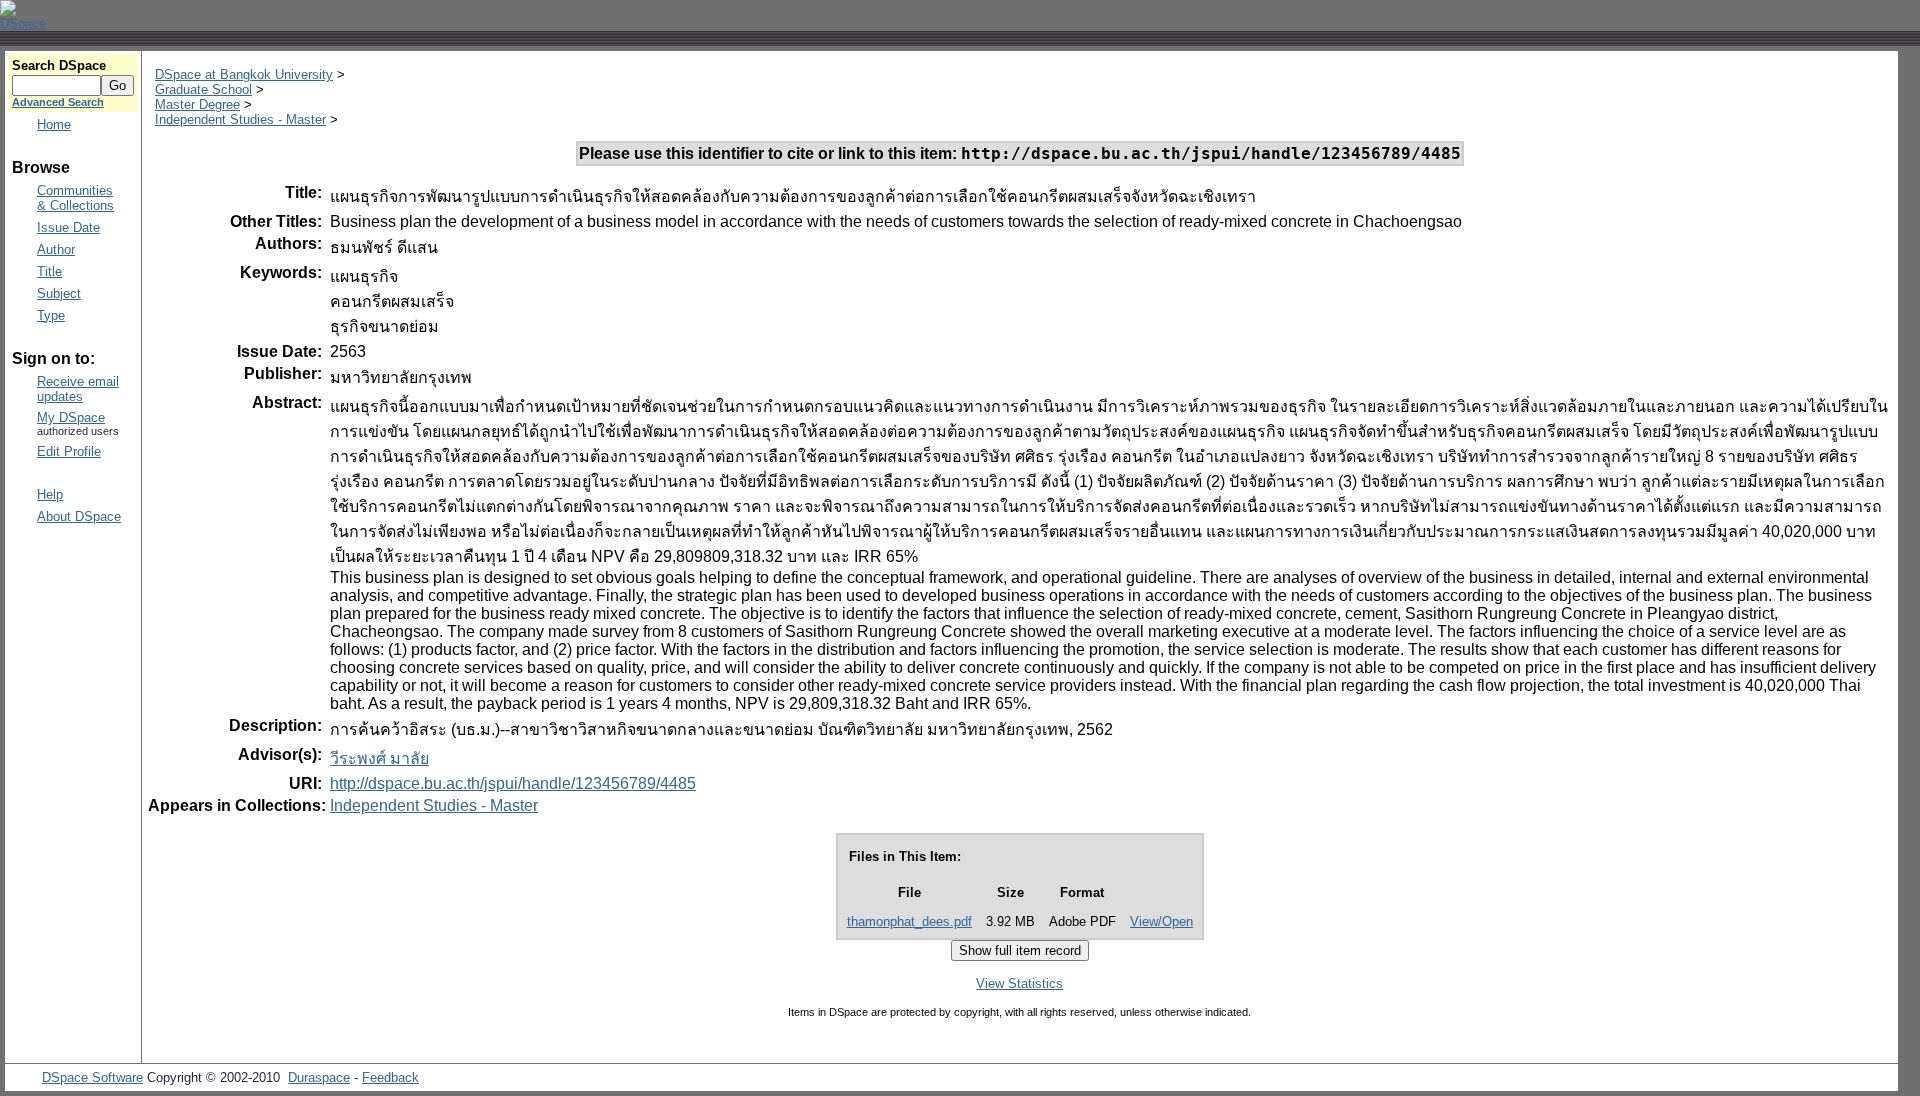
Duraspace (319, 1077)
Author (56, 249)
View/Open (1161, 921)
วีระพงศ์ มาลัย (379, 758)
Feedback (390, 1077)
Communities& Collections (75, 198)
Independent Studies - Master (240, 119)
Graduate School (203, 89)
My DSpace (71, 417)
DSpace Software (92, 1077)
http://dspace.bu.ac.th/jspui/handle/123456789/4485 (513, 783)
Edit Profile (69, 451)
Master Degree (197, 104)
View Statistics (1019, 983)
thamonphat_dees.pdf (909, 921)
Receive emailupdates (78, 389)
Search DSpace (59, 65)
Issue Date (68, 227)
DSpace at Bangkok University (244, 74)
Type (51, 315)
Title (49, 271)
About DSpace (79, 516)
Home (54, 124)
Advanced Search (58, 102)
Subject (59, 293)
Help (50, 494)
